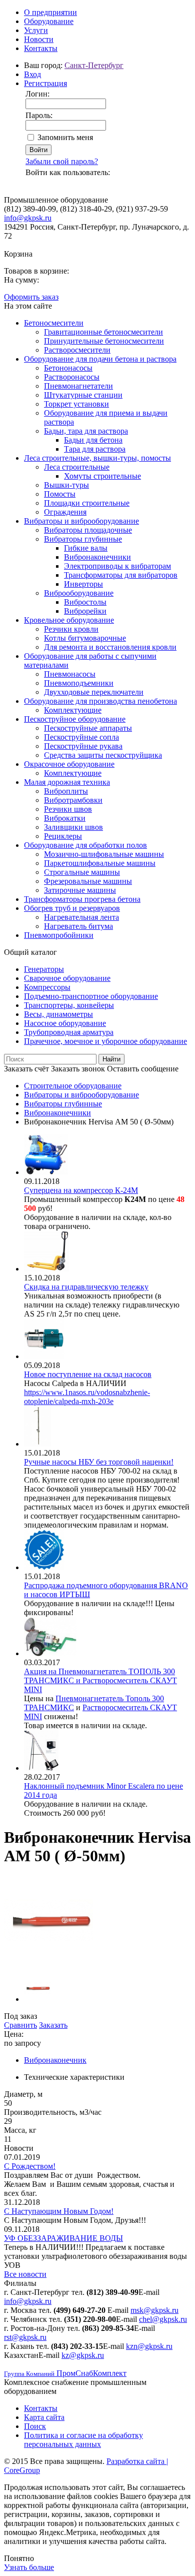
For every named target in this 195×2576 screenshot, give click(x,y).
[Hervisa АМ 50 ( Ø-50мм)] (48, 1963)
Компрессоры (47, 987)
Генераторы (44, 969)
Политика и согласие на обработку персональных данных (83, 2440)
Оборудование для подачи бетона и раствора (100, 359)
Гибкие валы (86, 548)
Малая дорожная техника (67, 782)
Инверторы (83, 584)
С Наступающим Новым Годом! (59, 2211)
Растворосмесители (77, 350)
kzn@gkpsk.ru (149, 2346)
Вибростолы (85, 602)
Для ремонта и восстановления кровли (110, 647)
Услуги (36, 30)
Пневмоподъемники (79, 683)
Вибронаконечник (55, 2060)
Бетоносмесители (54, 323)
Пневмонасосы (70, 674)
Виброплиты (66, 791)
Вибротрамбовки (73, 800)
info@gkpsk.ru (28, 218)
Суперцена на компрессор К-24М (81, 1190)
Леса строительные (77, 467)
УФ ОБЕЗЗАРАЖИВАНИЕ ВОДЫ (63, 2238)
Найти (111, 1059)
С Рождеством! (30, 2166)
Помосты (60, 494)
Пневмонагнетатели (78, 386)
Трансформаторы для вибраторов (121, 575)
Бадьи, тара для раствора (86, 431)
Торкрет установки (76, 404)
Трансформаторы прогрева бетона (82, 899)
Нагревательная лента (81, 917)
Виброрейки (85, 611)
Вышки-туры (66, 485)
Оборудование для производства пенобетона (100, 701)
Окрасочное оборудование (69, 764)
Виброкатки (65, 818)
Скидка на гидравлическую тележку (86, 1287)
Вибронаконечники (97, 557)
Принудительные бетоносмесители (104, 341)
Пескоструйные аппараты (88, 728)
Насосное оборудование (65, 1023)
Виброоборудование (79, 593)
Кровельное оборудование (69, 620)
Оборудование (49, 21)
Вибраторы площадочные (88, 530)
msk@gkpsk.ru (154, 2310)
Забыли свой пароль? (62, 161)
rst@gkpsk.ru (25, 2337)
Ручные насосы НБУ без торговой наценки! (99, 1462)
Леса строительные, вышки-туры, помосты (97, 458)
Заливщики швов (73, 827)
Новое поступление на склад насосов (88, 1374)
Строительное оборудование (73, 1086)
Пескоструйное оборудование (75, 719)
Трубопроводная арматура (69, 1032)
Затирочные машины (80, 890)
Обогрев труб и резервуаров (72, 908)
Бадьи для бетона (93, 440)
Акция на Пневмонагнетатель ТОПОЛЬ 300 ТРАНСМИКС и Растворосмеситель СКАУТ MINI (100, 1680)
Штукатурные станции (83, 395)
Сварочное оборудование (67, 978)
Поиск (35, 2426)
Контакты (41, 48)
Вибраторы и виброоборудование (81, 521)
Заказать (53, 2025)
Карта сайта (44, 2417)
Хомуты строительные (102, 476)
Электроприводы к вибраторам (117, 566)
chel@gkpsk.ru (163, 2319)
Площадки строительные (87, 503)
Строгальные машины (82, 872)
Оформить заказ (31, 297)
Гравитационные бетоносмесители (103, 332)
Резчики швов (68, 809)
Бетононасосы (68, 368)
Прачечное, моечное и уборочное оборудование (105, 1041)
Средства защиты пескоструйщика (103, 755)
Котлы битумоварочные (85, 638)
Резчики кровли (71, 629)
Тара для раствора (95, 449)
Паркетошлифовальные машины (100, 863)
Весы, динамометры (58, 1014)
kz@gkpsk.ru (83, 2355)
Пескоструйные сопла (81, 737)
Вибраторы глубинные (83, 539)
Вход (32, 74)
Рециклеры (63, 836)
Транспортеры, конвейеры (69, 1005)
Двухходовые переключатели (94, 692)
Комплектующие (73, 710)
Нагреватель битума (78, 926)
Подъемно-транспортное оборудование (91, 996)
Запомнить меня (65, 137)
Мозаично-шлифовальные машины (104, 854)
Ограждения (65, 512)
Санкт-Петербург (94, 65)
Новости (39, 39)
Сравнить (20, 2025)
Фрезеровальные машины (88, 881)
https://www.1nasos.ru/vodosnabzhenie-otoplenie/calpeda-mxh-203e (87, 1397)
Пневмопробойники (59, 935)
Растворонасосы (72, 377)
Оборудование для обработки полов (85, 845)
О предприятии (50, 12)
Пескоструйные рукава (83, 746)
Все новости (25, 2274)
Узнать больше (29, 2567)
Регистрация (45, 83)
